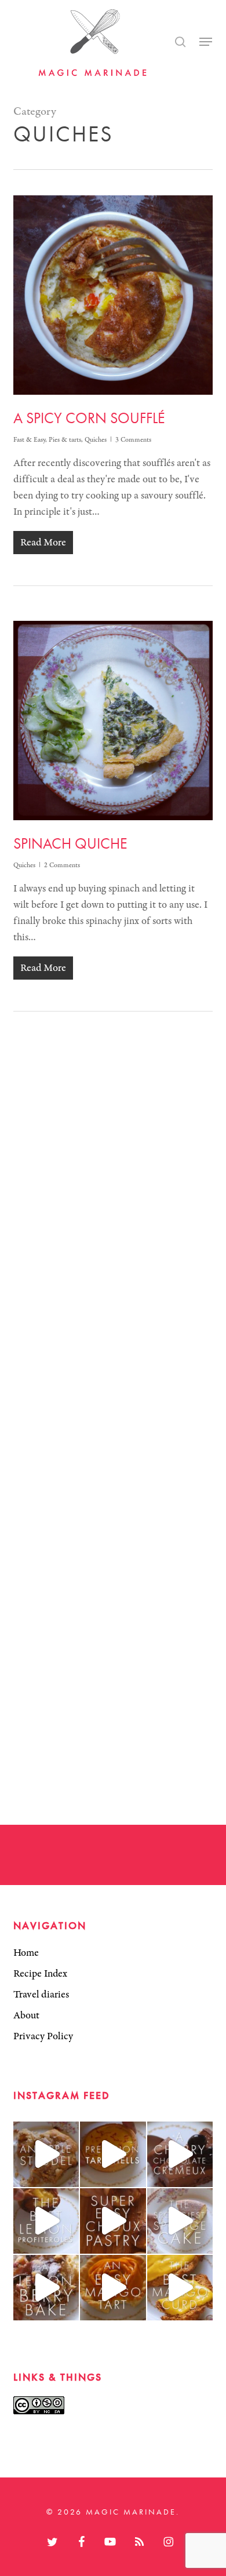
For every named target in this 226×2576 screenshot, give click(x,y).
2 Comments (62, 865)
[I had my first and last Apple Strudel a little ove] (46, 2154)
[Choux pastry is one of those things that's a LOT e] (113, 2221)
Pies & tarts (65, 440)
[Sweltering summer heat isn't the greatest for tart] (113, 2288)
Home (26, 1953)
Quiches (96, 440)
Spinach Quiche (70, 843)
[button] (206, 42)
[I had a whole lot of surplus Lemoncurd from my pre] (46, 2288)
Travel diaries (41, 1995)
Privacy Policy (43, 2036)
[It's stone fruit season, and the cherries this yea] (180, 2154)
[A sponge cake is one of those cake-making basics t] (180, 2221)
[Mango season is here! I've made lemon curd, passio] (180, 2288)
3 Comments (133, 440)
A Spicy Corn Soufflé (89, 418)
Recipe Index (40, 1974)
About (26, 2015)
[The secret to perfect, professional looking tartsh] (113, 2154)
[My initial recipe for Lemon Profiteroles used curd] (46, 2221)
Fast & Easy (29, 440)
